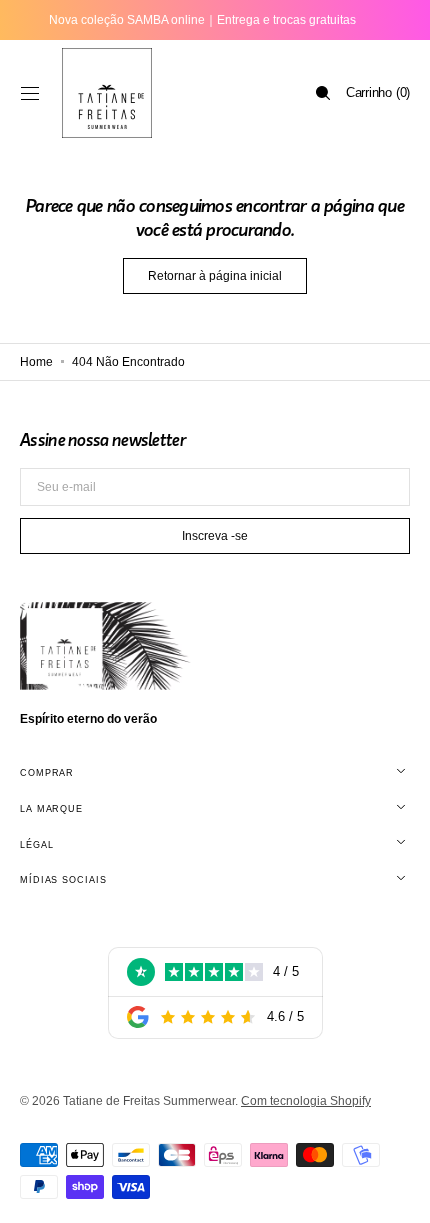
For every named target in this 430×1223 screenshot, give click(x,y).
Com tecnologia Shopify (306, 1101)
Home (36, 362)
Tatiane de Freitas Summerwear (149, 1101)
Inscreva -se (215, 536)
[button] (30, 93)
